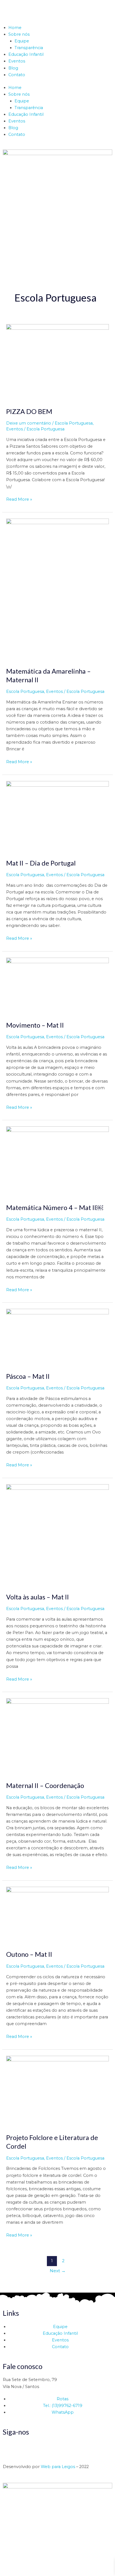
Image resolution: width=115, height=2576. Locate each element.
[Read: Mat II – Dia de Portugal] (57, 816)
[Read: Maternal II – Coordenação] (57, 1736)
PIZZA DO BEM (29, 411)
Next (58, 2271)
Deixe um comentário (29, 423)
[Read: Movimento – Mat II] (57, 986)
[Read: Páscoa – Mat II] (57, 1337)
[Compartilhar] (30, 2566)
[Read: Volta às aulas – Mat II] (57, 1535)
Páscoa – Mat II (28, 1376)
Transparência (29, 48)
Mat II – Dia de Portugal (41, 863)
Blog (13, 68)
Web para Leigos (58, 2467)
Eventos (17, 61)
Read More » (19, 499)
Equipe (22, 41)
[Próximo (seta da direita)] (18, 2573)
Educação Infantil (26, 54)
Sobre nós (19, 34)
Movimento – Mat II (35, 1025)
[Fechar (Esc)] (42, 2566)
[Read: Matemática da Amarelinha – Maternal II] (57, 589)
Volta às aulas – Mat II (38, 1597)
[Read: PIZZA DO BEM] (57, 362)
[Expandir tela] (18, 2566)
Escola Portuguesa (74, 423)
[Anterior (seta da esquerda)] (6, 2573)
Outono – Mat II (29, 1954)
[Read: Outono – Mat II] (57, 1915)
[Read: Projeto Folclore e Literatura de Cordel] (57, 2091)
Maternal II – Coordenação (45, 1785)
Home (15, 28)
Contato (17, 75)
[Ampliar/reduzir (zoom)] (6, 2566)
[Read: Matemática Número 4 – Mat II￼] (57, 1162)
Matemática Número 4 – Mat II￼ (55, 1208)
